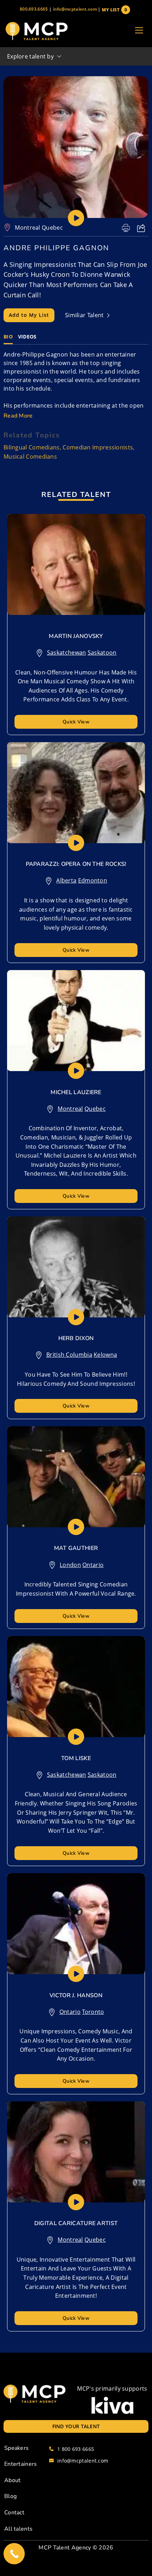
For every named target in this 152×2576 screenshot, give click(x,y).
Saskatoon (102, 653)
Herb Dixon (76, 1338)
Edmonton (93, 880)
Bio (8, 337)
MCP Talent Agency (65, 2548)
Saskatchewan (67, 653)
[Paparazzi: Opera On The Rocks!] (76, 793)
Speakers (16, 2448)
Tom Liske (76, 1758)
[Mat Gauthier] (76, 1477)
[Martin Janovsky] (76, 564)
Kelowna (105, 1355)
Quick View (76, 722)
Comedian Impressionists (98, 447)
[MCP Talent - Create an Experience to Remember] (36, 31)
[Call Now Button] (14, 2554)
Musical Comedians (30, 457)
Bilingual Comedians (32, 447)
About (13, 2480)
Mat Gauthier (76, 1548)
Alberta (66, 880)
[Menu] (139, 31)
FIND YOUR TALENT (76, 2426)
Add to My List (29, 315)
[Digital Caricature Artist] (76, 2152)
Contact (14, 2513)
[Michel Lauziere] (76, 1021)
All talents (18, 2529)
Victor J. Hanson (76, 1995)
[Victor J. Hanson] (76, 1924)
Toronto (93, 2012)
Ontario (93, 1565)
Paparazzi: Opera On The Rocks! (76, 864)
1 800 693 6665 (76, 2449)
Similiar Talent (85, 315)
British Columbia (69, 1355)
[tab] (8, 337)
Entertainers (21, 2464)
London (70, 1565)
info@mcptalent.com (75, 9)
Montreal (27, 228)
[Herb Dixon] (76, 1267)
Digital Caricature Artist (76, 2223)
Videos (27, 337)
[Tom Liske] (76, 1687)
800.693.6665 (34, 9)
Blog (10, 2496)
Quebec (52, 228)
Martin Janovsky (76, 636)
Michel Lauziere (76, 1092)
